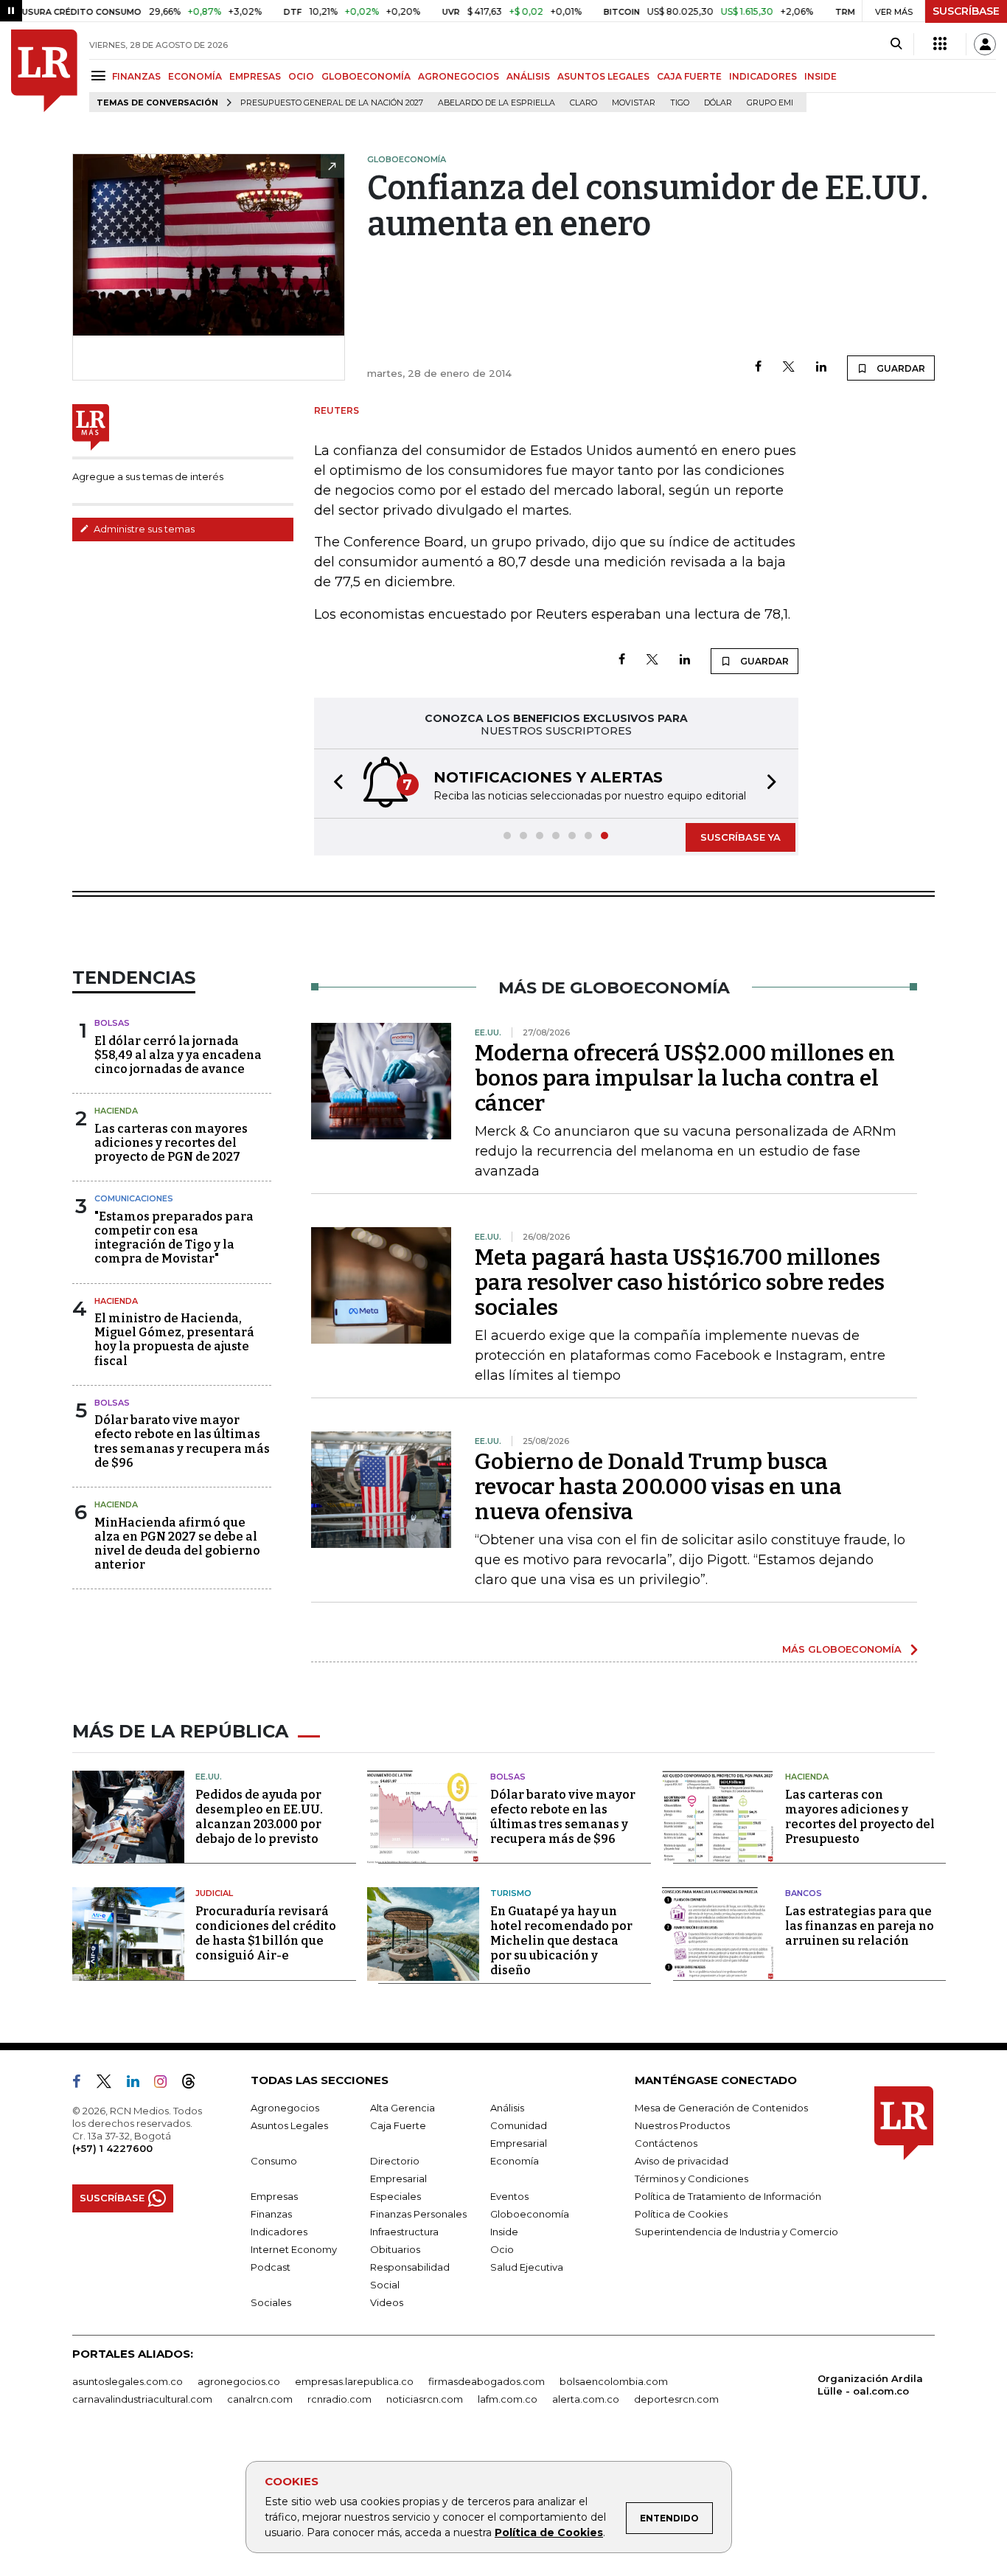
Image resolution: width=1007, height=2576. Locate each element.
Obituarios (395, 2249)
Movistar (634, 103)
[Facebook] (758, 368)
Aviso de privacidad (682, 2161)
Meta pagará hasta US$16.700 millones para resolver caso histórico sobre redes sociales (680, 1282)
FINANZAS (136, 76)
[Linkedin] (821, 368)
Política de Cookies (549, 2532)
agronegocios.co (239, 2381)
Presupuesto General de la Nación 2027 (332, 103)
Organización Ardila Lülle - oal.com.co (870, 2385)
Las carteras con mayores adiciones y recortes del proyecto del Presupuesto (860, 1817)
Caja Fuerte (398, 2125)
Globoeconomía (530, 2214)
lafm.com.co (508, 2399)
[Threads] (195, 2084)
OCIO (301, 76)
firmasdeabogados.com (487, 2381)
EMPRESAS (255, 76)
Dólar (718, 103)
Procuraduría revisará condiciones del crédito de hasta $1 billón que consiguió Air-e (266, 1933)
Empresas (274, 2196)
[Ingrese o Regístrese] (985, 44)
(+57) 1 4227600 (112, 2148)
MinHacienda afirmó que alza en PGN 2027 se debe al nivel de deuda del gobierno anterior (177, 1544)
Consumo (274, 2161)
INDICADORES (763, 76)
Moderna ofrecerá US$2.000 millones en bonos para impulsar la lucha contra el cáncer (685, 1078)
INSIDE (820, 76)
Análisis (507, 2108)
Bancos (804, 1893)
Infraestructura (404, 2232)
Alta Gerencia (403, 2108)
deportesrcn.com (676, 2399)
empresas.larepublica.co (354, 2381)
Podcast (271, 2267)
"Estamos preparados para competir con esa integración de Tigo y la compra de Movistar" (174, 1238)
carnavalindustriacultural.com (142, 2399)
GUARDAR (900, 368)
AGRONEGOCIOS (459, 76)
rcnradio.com (339, 2399)
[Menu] (101, 76)
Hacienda (116, 1111)
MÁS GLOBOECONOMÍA (842, 1649)
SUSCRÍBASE (966, 11)
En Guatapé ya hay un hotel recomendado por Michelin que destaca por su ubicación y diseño (561, 1941)
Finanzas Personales (418, 2214)
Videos (387, 2302)
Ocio (502, 2249)
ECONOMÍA (195, 76)
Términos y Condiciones (691, 2179)
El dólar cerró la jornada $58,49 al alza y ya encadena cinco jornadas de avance (178, 1055)
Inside (504, 2232)
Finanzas (271, 2214)
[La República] (44, 71)
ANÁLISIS (528, 76)
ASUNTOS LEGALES (603, 76)
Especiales (396, 2196)
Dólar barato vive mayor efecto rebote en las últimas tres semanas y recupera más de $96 (182, 1441)
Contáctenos (666, 2143)
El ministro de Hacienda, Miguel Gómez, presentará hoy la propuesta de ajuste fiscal (174, 1340)
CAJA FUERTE (689, 76)
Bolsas (112, 1023)
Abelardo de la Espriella (496, 103)
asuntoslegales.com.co (128, 2381)
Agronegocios (285, 2108)
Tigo (680, 103)
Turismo (511, 1893)
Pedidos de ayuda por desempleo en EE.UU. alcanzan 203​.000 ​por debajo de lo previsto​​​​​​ (259, 1817)
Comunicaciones (134, 1198)
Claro (583, 103)
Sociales (271, 2302)
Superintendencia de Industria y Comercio (736, 2232)
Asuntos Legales (289, 2125)
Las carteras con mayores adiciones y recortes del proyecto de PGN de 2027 (171, 1143)
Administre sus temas (143, 529)
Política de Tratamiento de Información (728, 2196)
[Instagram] (166, 2084)
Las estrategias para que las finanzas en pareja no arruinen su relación (860, 1926)
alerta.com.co (586, 2399)
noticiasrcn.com (425, 2399)
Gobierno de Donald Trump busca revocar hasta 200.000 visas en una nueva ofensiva (658, 1487)
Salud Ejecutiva (527, 2267)
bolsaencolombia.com (614, 2381)
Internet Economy (294, 2249)
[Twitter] (789, 368)
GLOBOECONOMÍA (366, 76)
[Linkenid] (139, 2084)
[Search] (896, 44)
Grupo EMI (770, 103)
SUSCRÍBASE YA (741, 837)
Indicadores (279, 2232)
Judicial (214, 1893)
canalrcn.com (260, 2399)
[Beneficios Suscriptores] (940, 44)
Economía (515, 2161)
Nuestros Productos (682, 2125)
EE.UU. (209, 1777)
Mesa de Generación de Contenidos (721, 2108)
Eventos (509, 2196)
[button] (334, 784)
